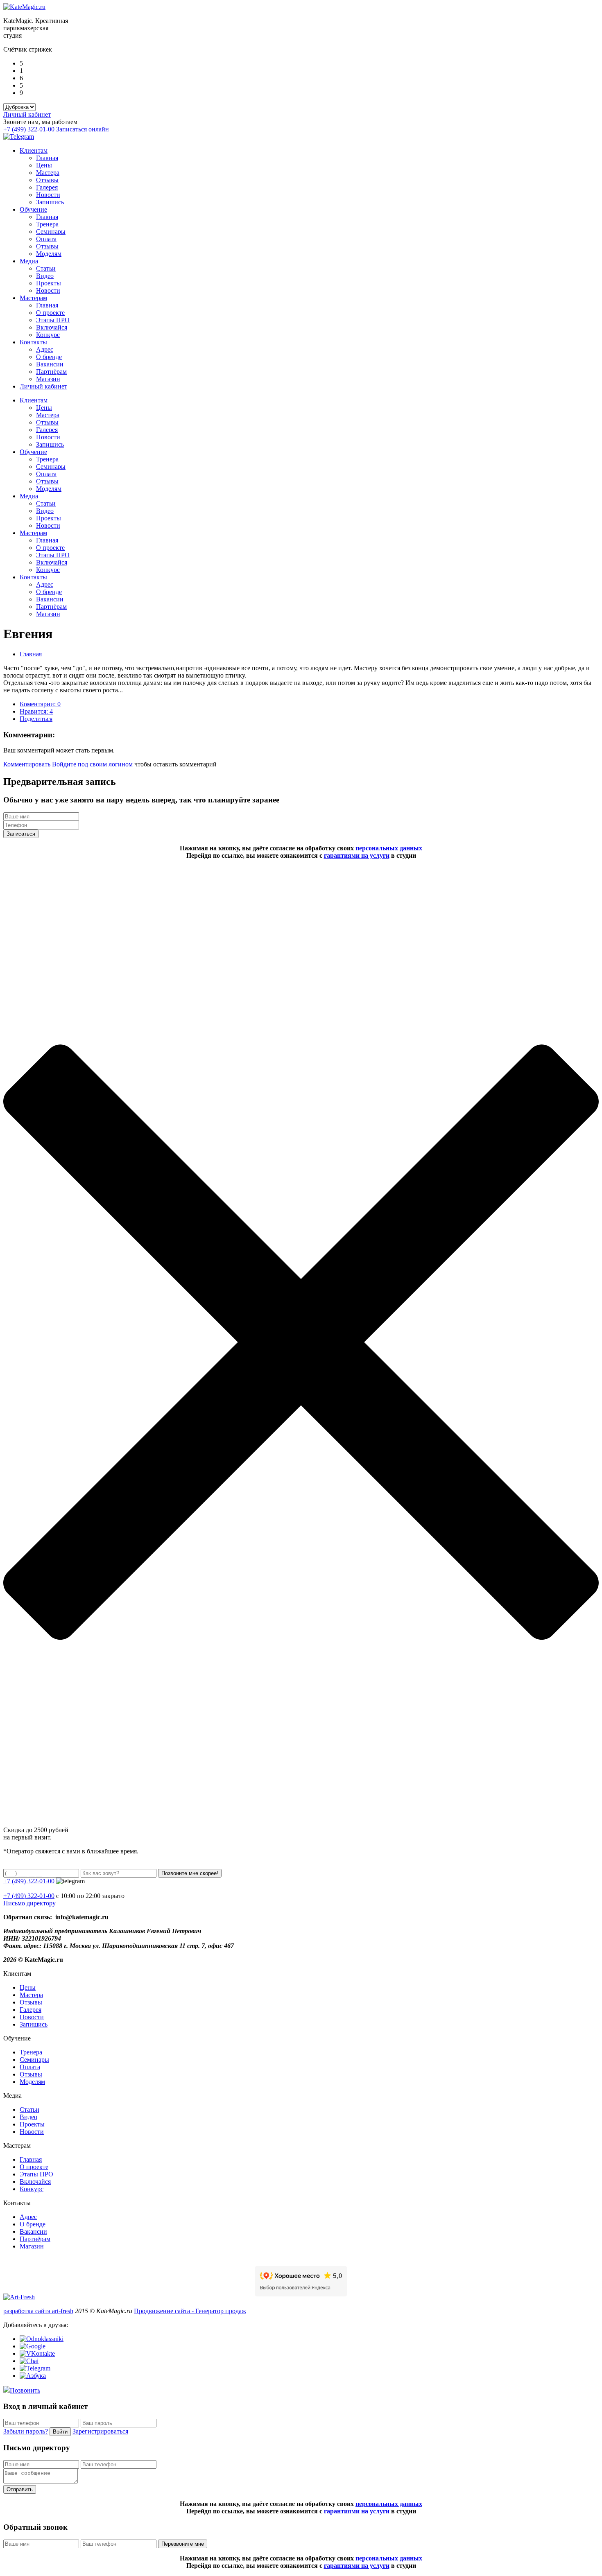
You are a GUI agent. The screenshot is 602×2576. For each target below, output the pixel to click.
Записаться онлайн (83, 129)
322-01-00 (29, 1896)
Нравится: (36, 711)
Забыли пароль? (26, 2431)
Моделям (49, 254)
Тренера (47, 224)
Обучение (33, 209)
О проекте (50, 313)
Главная (47, 158)
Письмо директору (29, 1903)
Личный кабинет (27, 114)
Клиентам (34, 150)
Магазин (48, 379)
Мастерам (33, 298)
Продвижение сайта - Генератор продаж (190, 2311)
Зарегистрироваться (100, 2431)
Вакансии (50, 364)
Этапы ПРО (53, 320)
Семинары (51, 232)
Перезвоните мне (183, 2544)
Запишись (50, 202)
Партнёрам (51, 372)
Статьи (46, 268)
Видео (45, 276)
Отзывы (47, 180)
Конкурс (48, 335)
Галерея (47, 187)
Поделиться (36, 719)
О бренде (49, 357)
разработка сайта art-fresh (38, 2311)
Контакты (33, 342)
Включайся (52, 327)
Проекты (49, 283)
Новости (48, 195)
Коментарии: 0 (40, 704)
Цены (44, 165)
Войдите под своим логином (92, 764)
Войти (60, 2432)
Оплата (46, 239)
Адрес (45, 349)
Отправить (20, 2489)
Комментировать (27, 764)
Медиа (29, 261)
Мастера (48, 173)
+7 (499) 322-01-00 (29, 129)
